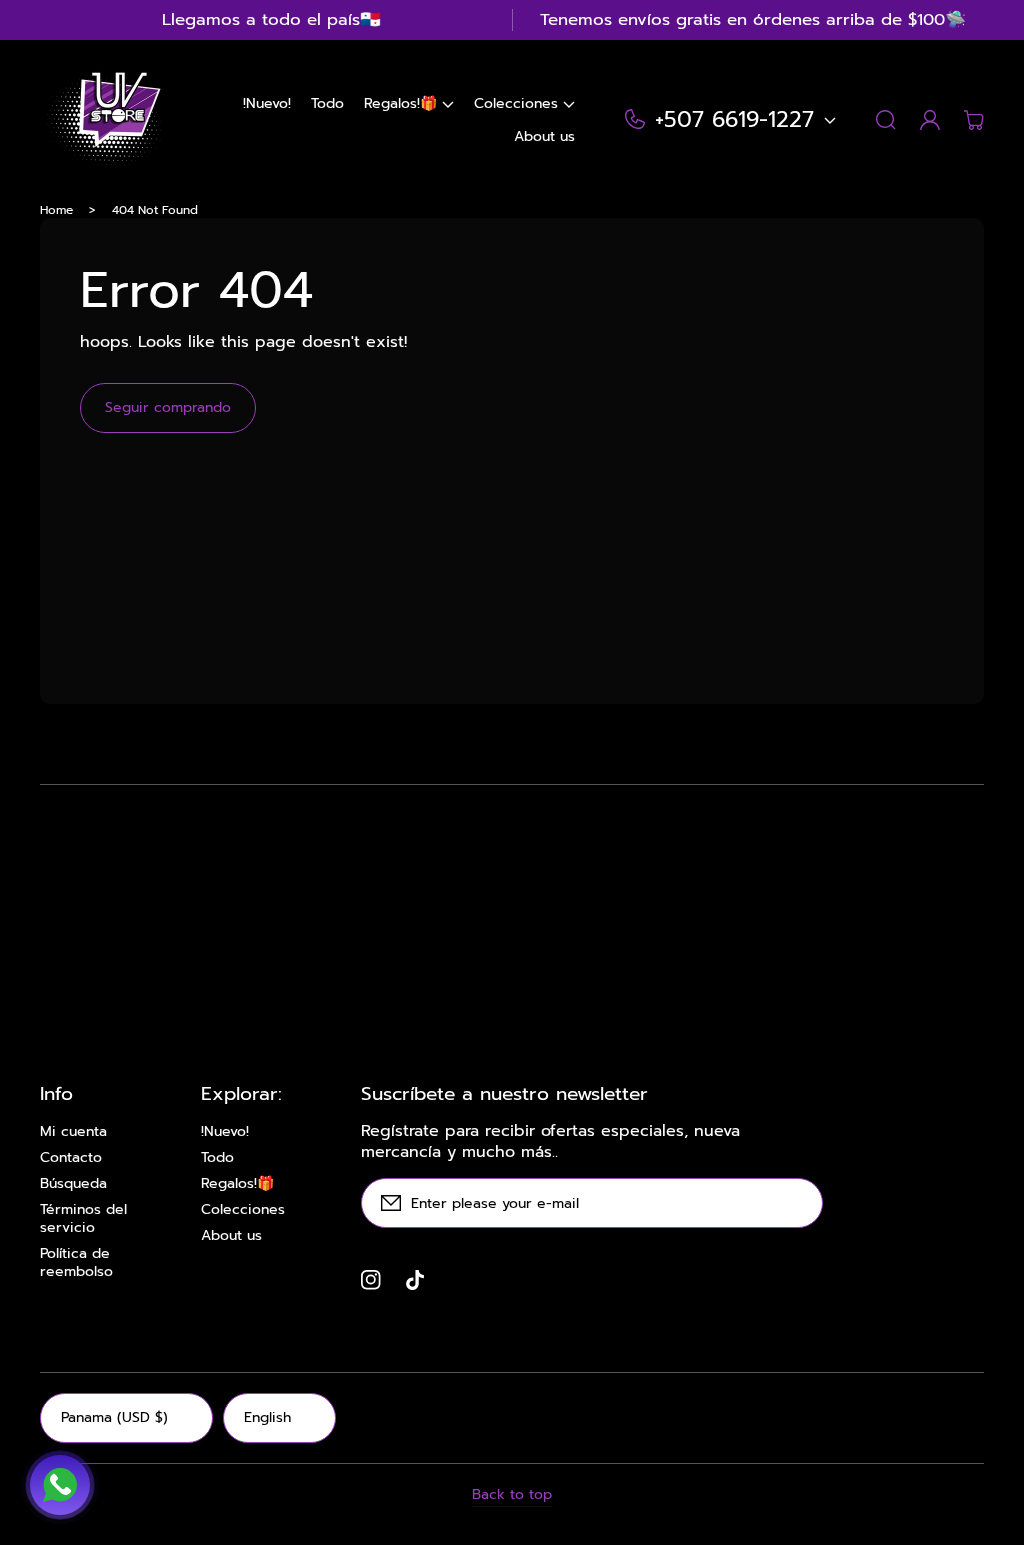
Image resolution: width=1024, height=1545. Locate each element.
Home (56, 210)
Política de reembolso (76, 1263)
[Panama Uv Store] (103, 120)
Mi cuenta (73, 1132)
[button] (409, 103)
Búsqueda (73, 1184)
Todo (217, 1158)
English (267, 1417)
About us (231, 1236)
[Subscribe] (798, 1203)
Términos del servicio (83, 1219)
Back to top (512, 1495)
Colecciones (243, 1210)
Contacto (71, 1158)
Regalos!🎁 (237, 1184)
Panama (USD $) (114, 1417)
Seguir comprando (168, 407)
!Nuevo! (225, 1132)
